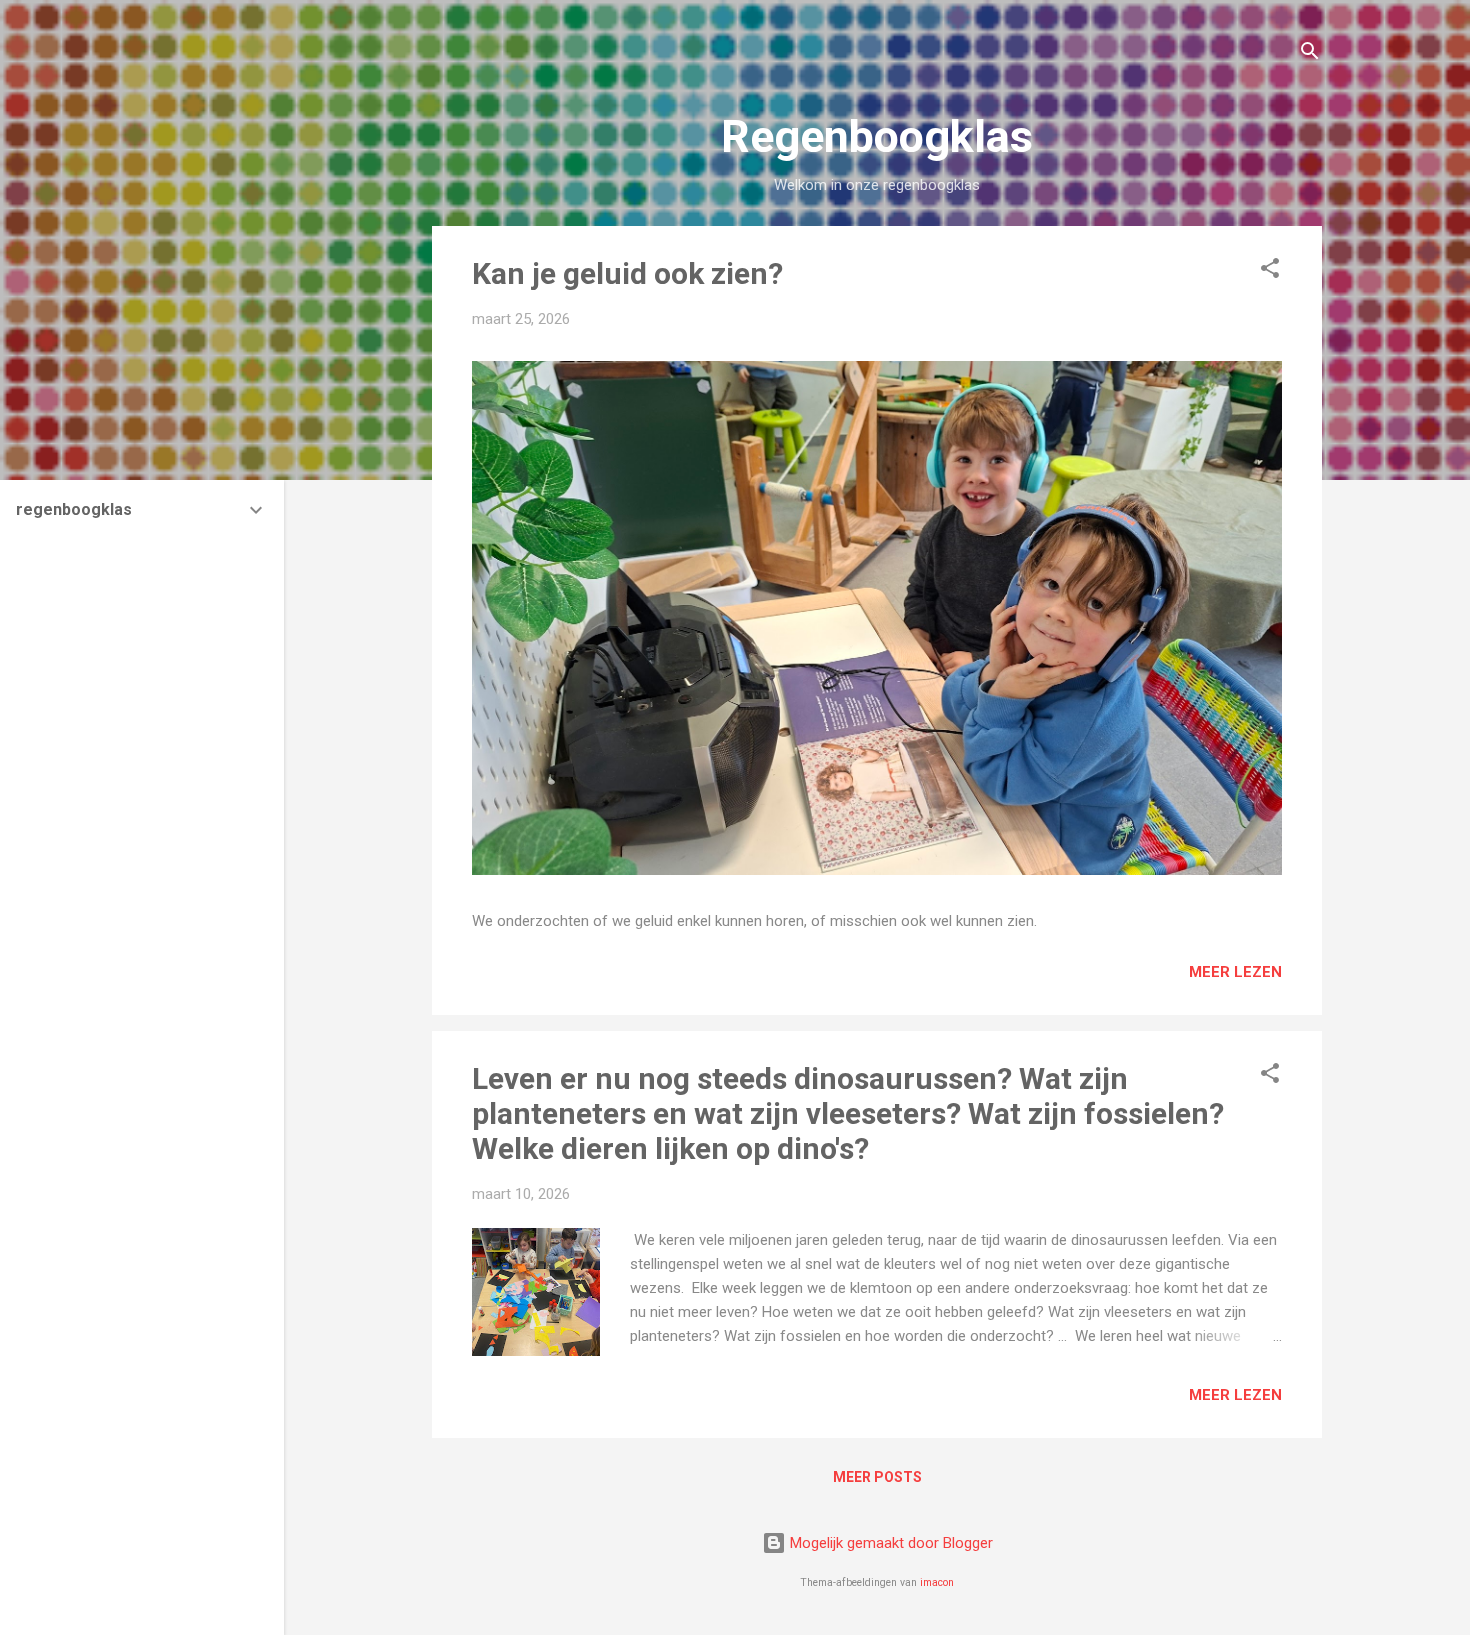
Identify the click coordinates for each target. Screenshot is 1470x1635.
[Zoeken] (1310, 54)
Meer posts (877, 1477)
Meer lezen (1235, 972)
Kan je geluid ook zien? (627, 273)
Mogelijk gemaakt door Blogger (889, 1543)
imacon (937, 1582)
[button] (1270, 271)
